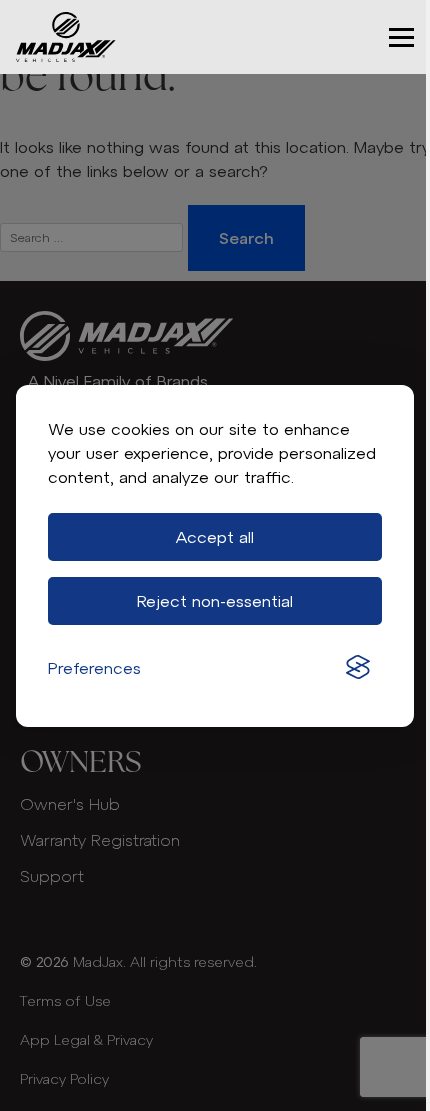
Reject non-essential (215, 601)
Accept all (215, 537)
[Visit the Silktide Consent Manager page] (358, 668)
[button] (401, 37)
